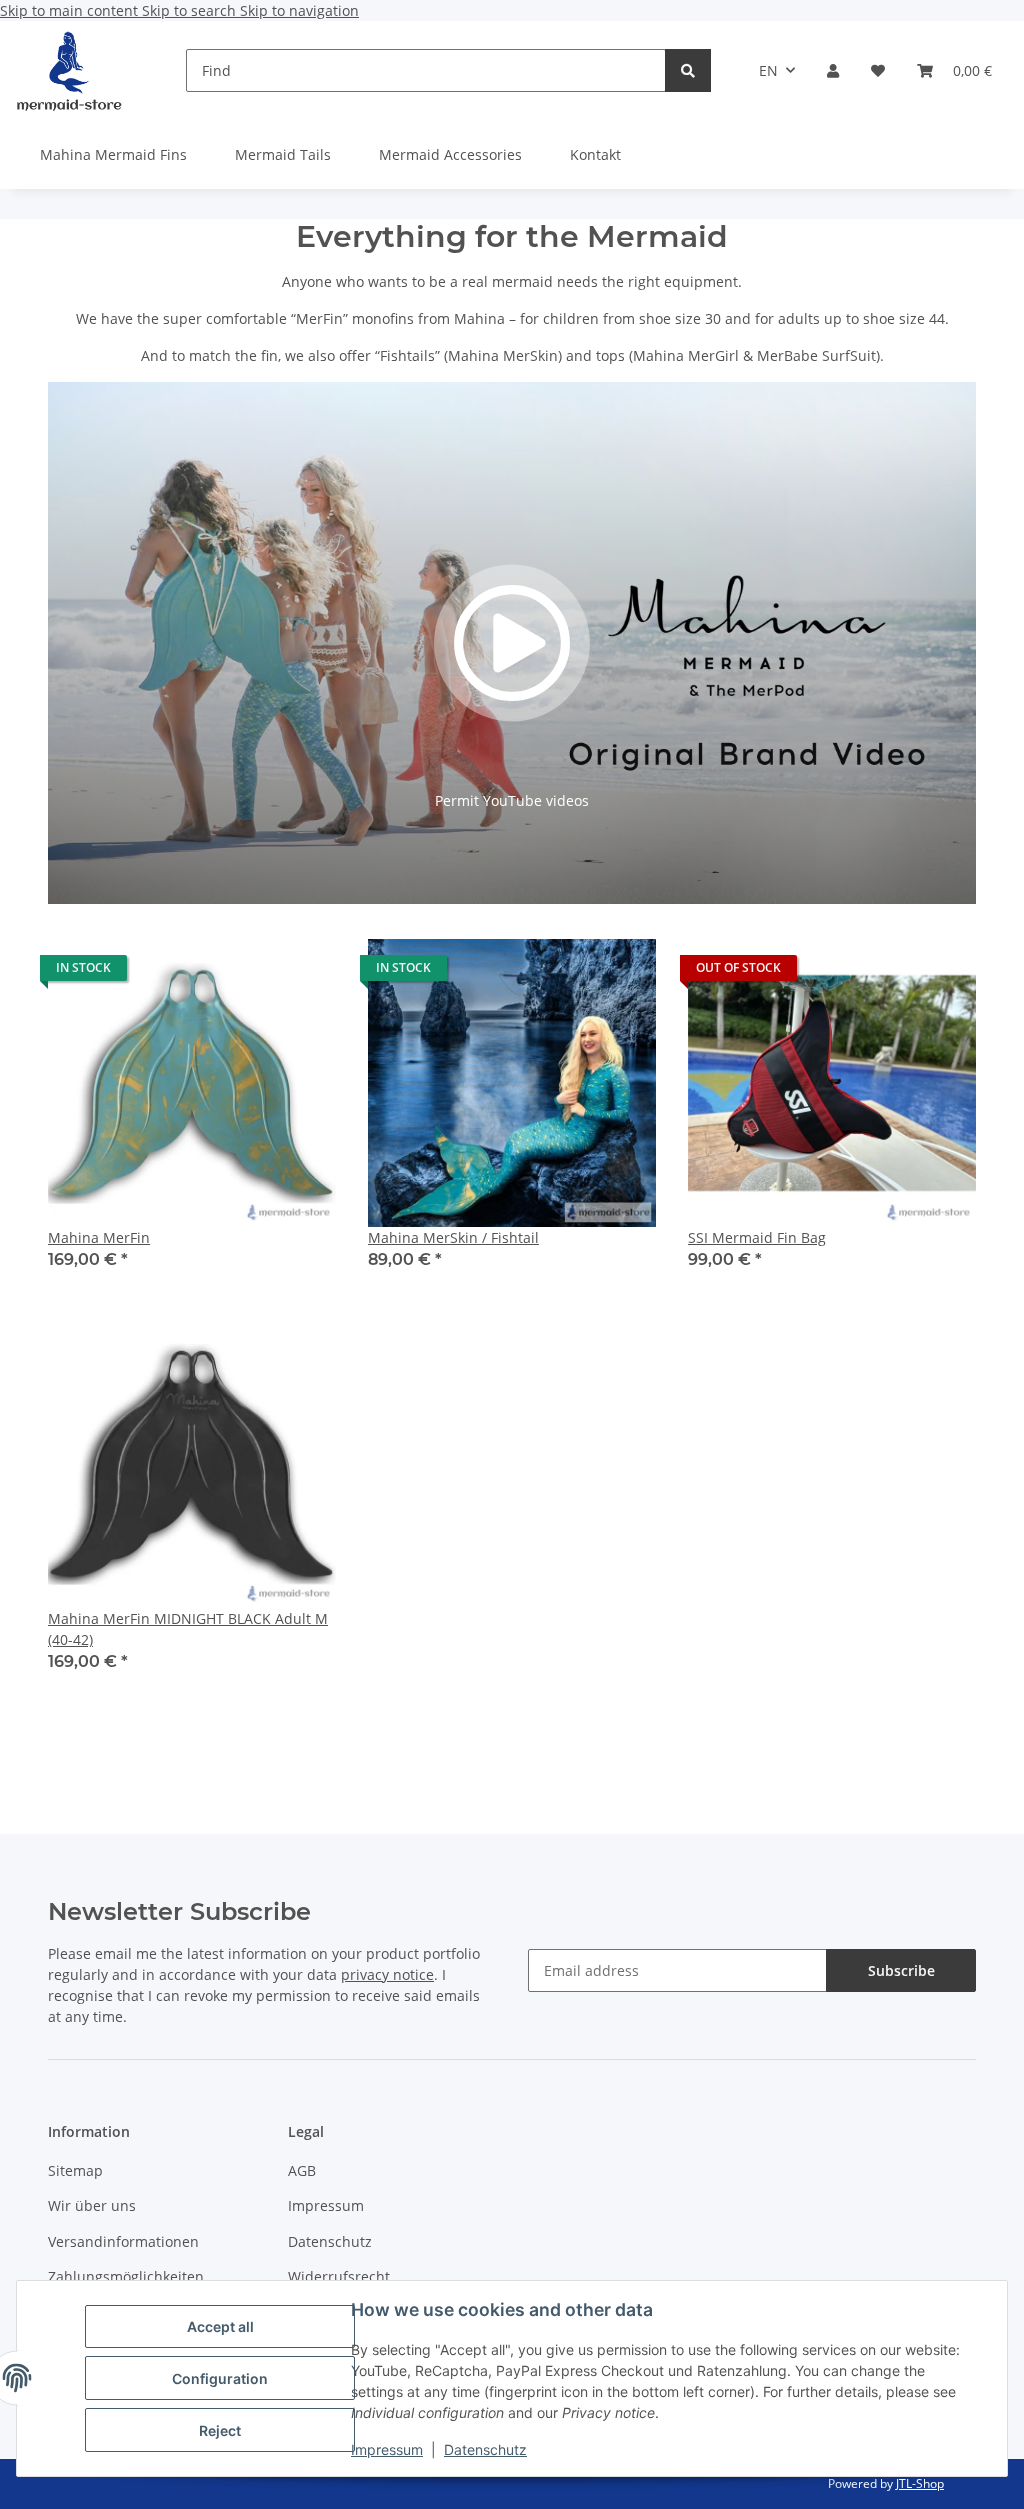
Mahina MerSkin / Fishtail (453, 1237)
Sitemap (75, 2170)
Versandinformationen (123, 2241)
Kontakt (595, 154)
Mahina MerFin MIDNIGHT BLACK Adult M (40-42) (188, 1629)
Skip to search (191, 10)
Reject (220, 2430)
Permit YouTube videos (512, 800)
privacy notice (387, 1974)
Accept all (220, 2326)
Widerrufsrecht (339, 2276)
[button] (833, 70)
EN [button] (768, 70)
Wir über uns (92, 2205)
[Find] (688, 70)
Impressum (387, 2449)
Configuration (220, 2378)
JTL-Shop (920, 2483)
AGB (302, 2170)
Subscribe (901, 1970)
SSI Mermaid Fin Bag (757, 1237)
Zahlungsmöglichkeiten (126, 2276)
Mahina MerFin (99, 1237)
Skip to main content (71, 10)
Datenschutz (485, 2449)
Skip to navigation (299, 10)
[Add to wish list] (942, 973)
